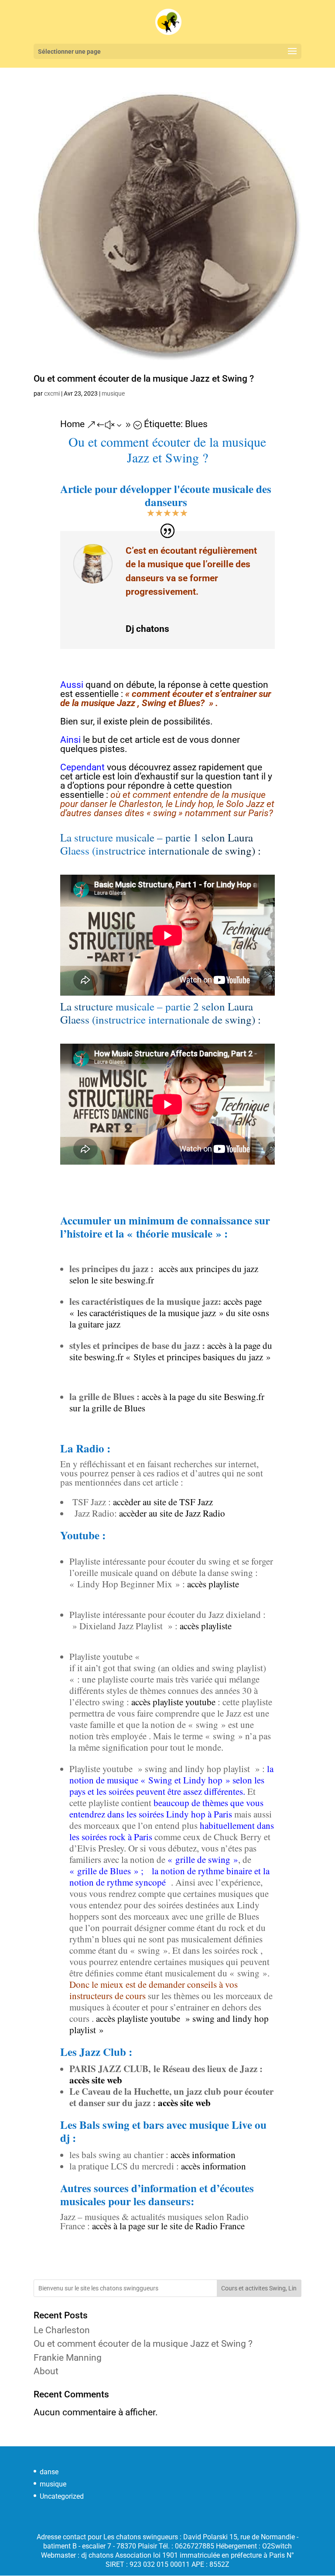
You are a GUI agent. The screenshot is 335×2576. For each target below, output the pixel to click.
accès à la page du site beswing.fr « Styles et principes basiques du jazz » (172, 1351)
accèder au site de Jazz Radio (172, 1513)
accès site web (96, 2080)
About (46, 2371)
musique (113, 393)
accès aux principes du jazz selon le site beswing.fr (164, 1274)
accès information (203, 2155)
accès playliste (213, 1584)
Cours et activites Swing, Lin (259, 2288)
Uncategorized (62, 2496)
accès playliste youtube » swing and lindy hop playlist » (169, 2024)
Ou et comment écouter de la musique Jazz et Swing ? (144, 379)
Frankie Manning (68, 2358)
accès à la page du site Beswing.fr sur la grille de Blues (167, 1402)
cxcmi (52, 393)
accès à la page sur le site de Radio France (168, 2226)
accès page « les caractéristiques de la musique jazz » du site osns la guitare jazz (169, 1313)
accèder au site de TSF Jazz (163, 1502)
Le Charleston (62, 2330)
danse (49, 2472)
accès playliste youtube (173, 1702)
